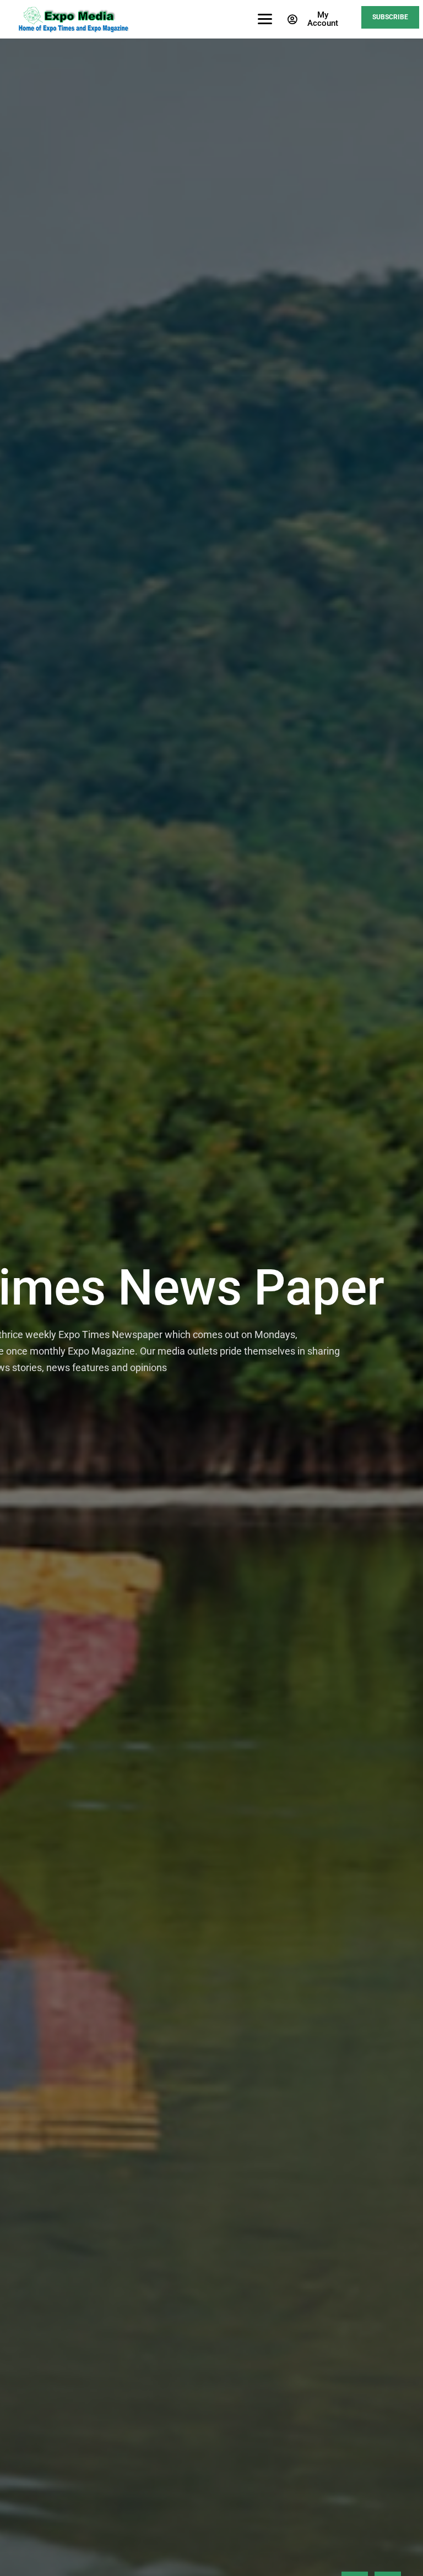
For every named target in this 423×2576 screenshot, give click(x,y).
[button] (315, 19)
